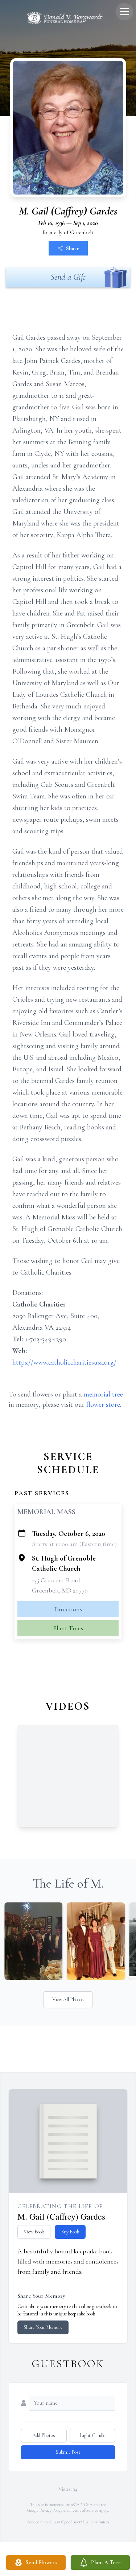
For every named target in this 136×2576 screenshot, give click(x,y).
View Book (34, 2232)
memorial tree (103, 1394)
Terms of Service (85, 2510)
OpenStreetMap (75, 2522)
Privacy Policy (51, 2510)
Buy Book (70, 2232)
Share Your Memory (43, 2327)
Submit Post (68, 2452)
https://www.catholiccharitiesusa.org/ (64, 1362)
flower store (103, 1404)
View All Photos (68, 2000)
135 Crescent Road (56, 1580)
